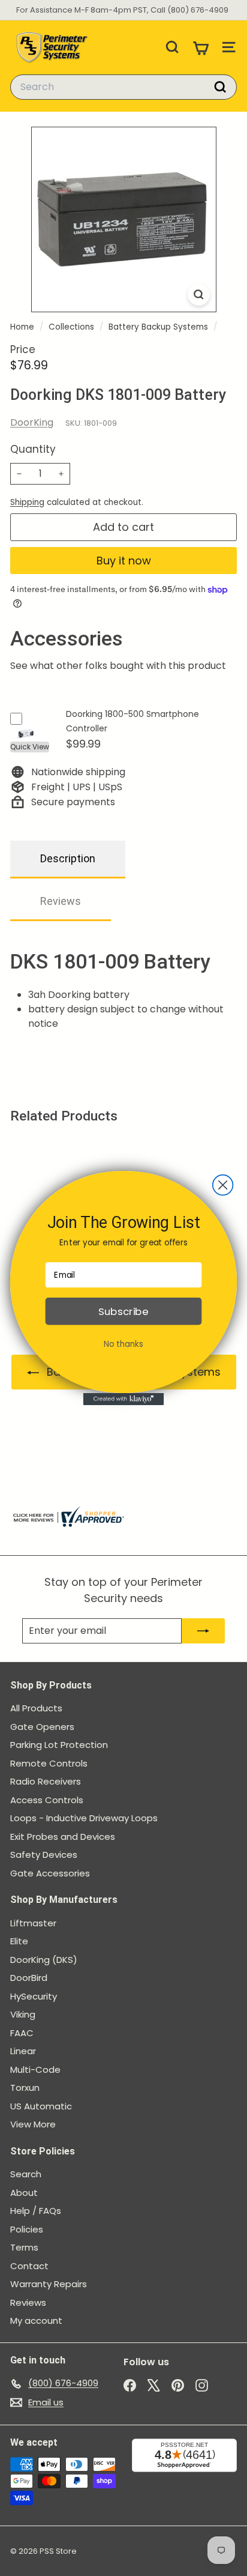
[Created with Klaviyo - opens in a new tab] (124, 1399)
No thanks (123, 1344)
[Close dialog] (223, 1185)
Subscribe (123, 1311)
